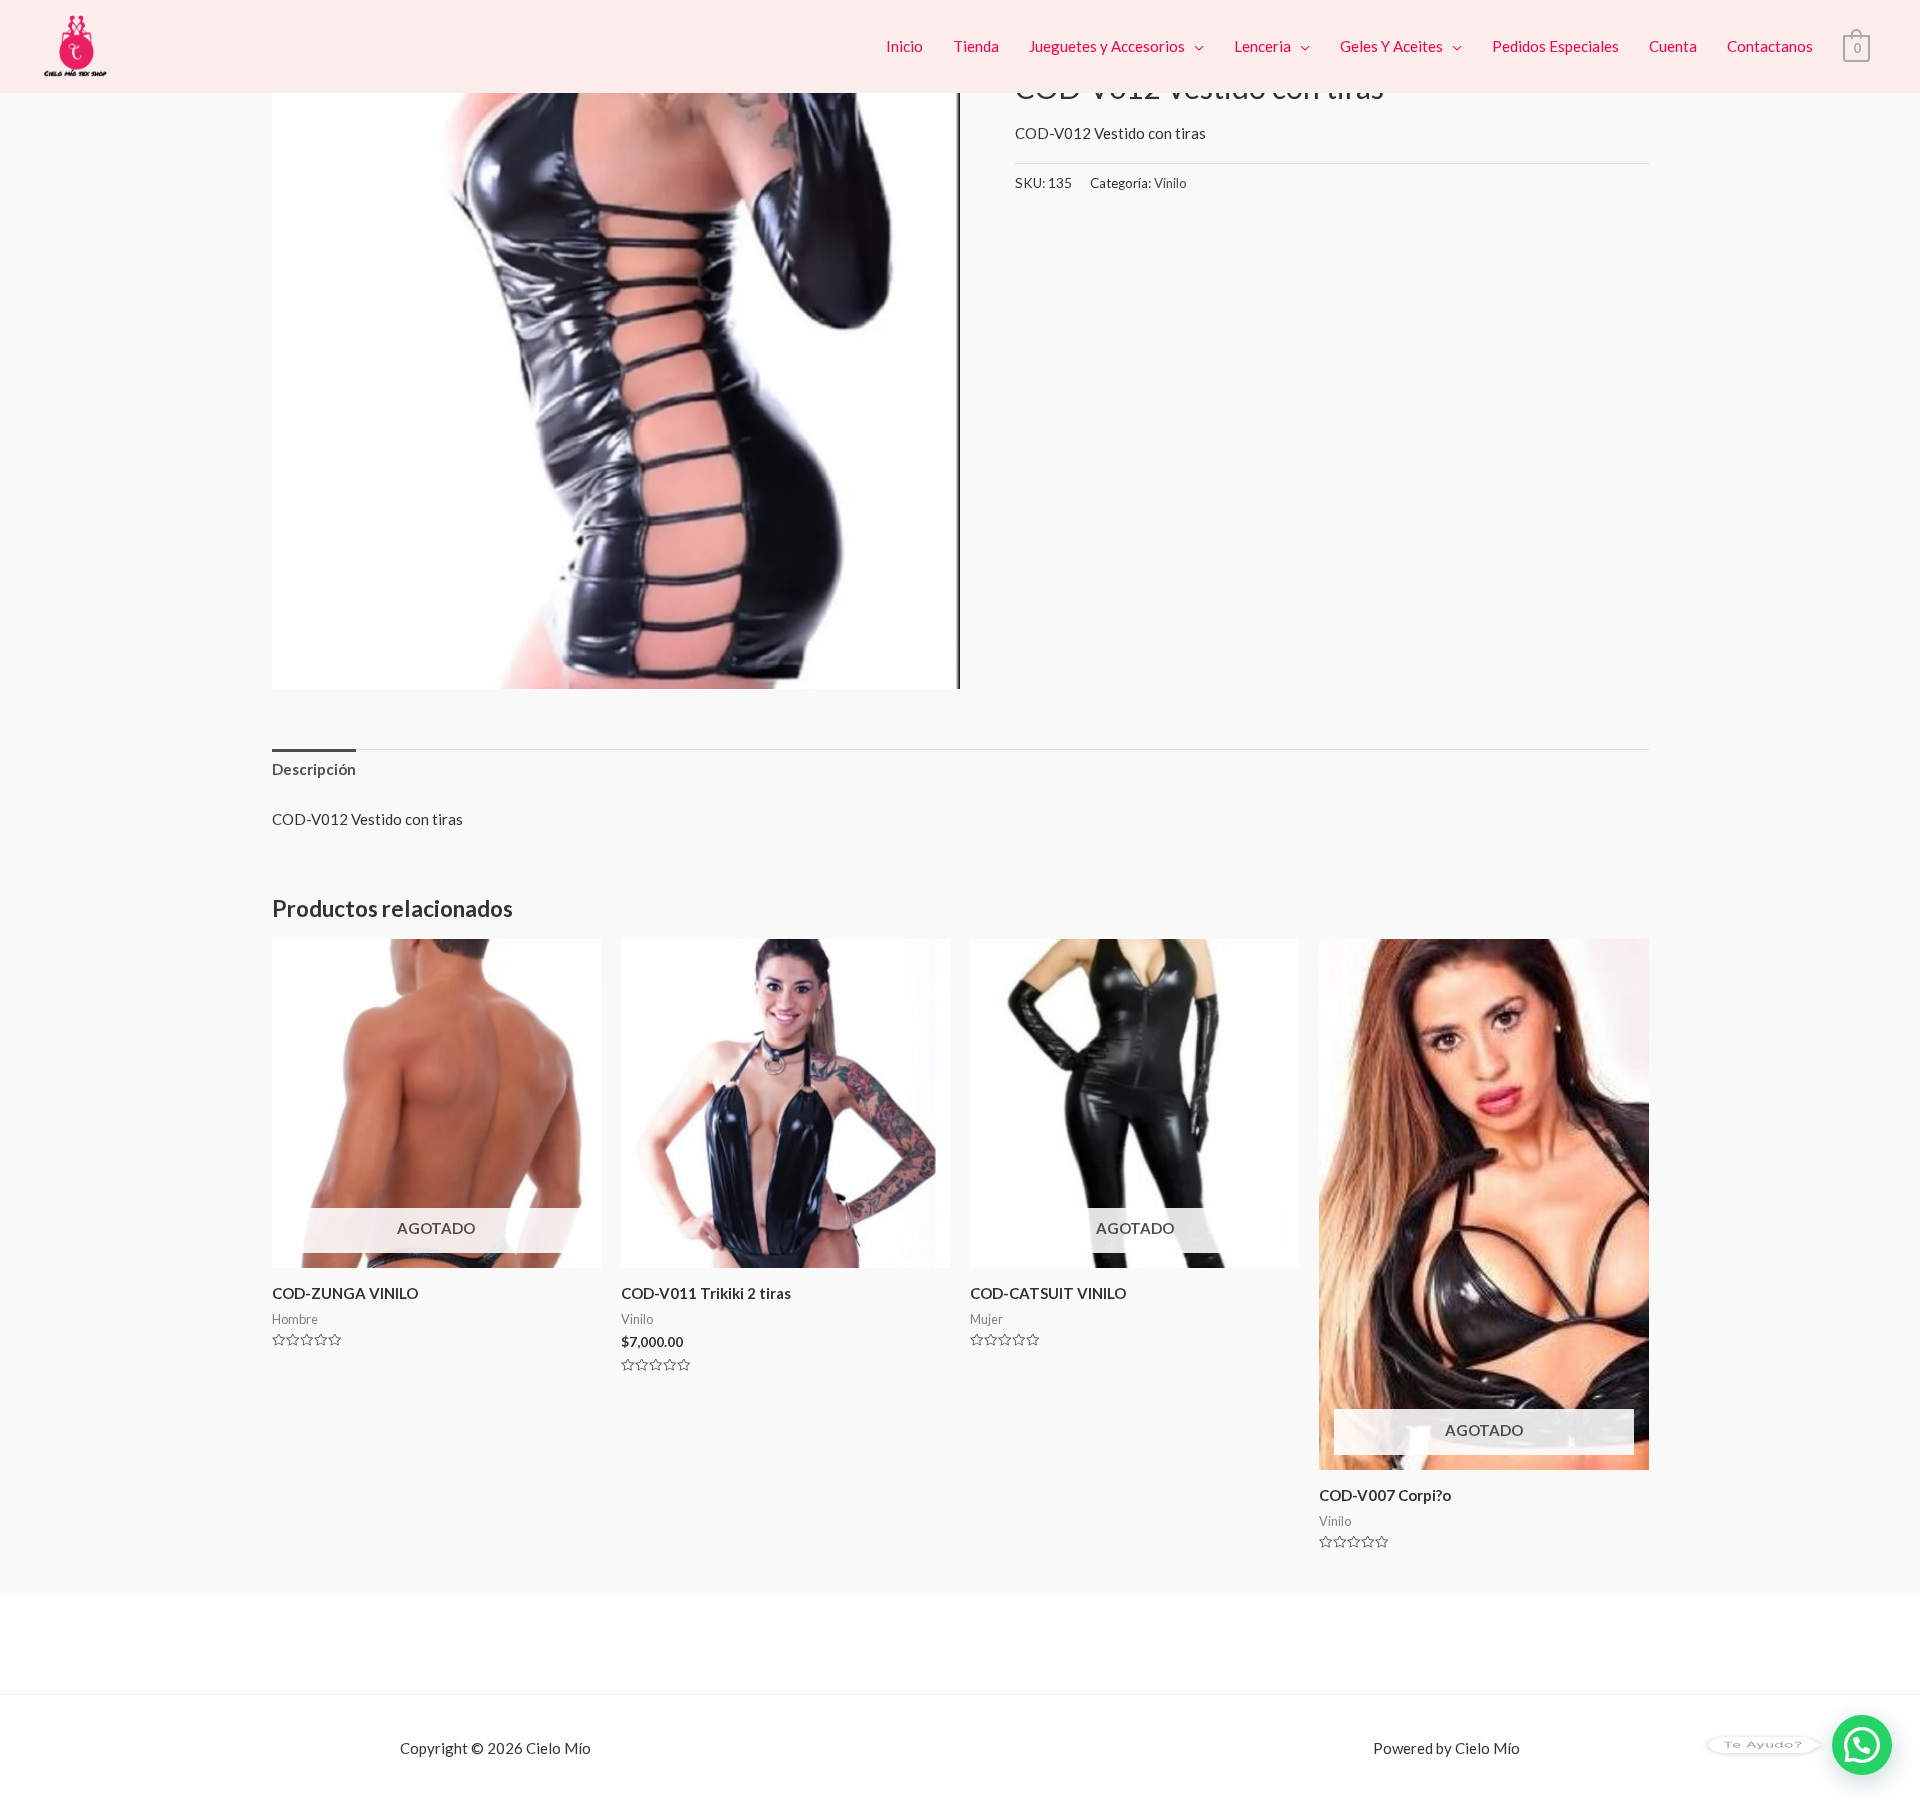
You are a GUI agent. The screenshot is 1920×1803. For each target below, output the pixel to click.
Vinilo (1170, 183)
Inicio (904, 46)
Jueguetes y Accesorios (1107, 46)
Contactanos (1770, 46)
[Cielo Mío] (77, 44)
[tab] (314, 770)
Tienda (976, 46)
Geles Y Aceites (1391, 46)
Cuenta (1673, 46)
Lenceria (1262, 46)
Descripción (314, 769)
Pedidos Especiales (1555, 46)
